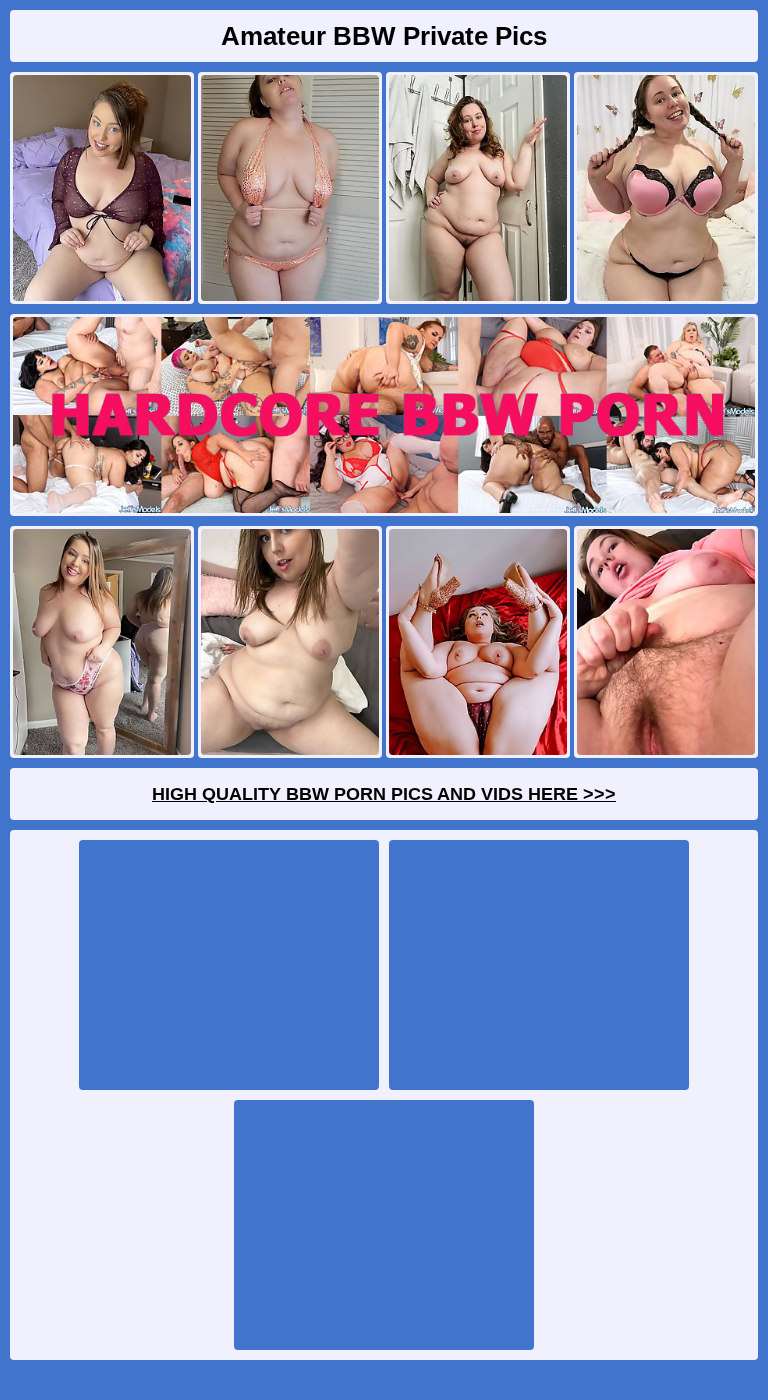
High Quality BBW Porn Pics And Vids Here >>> (384, 794)
